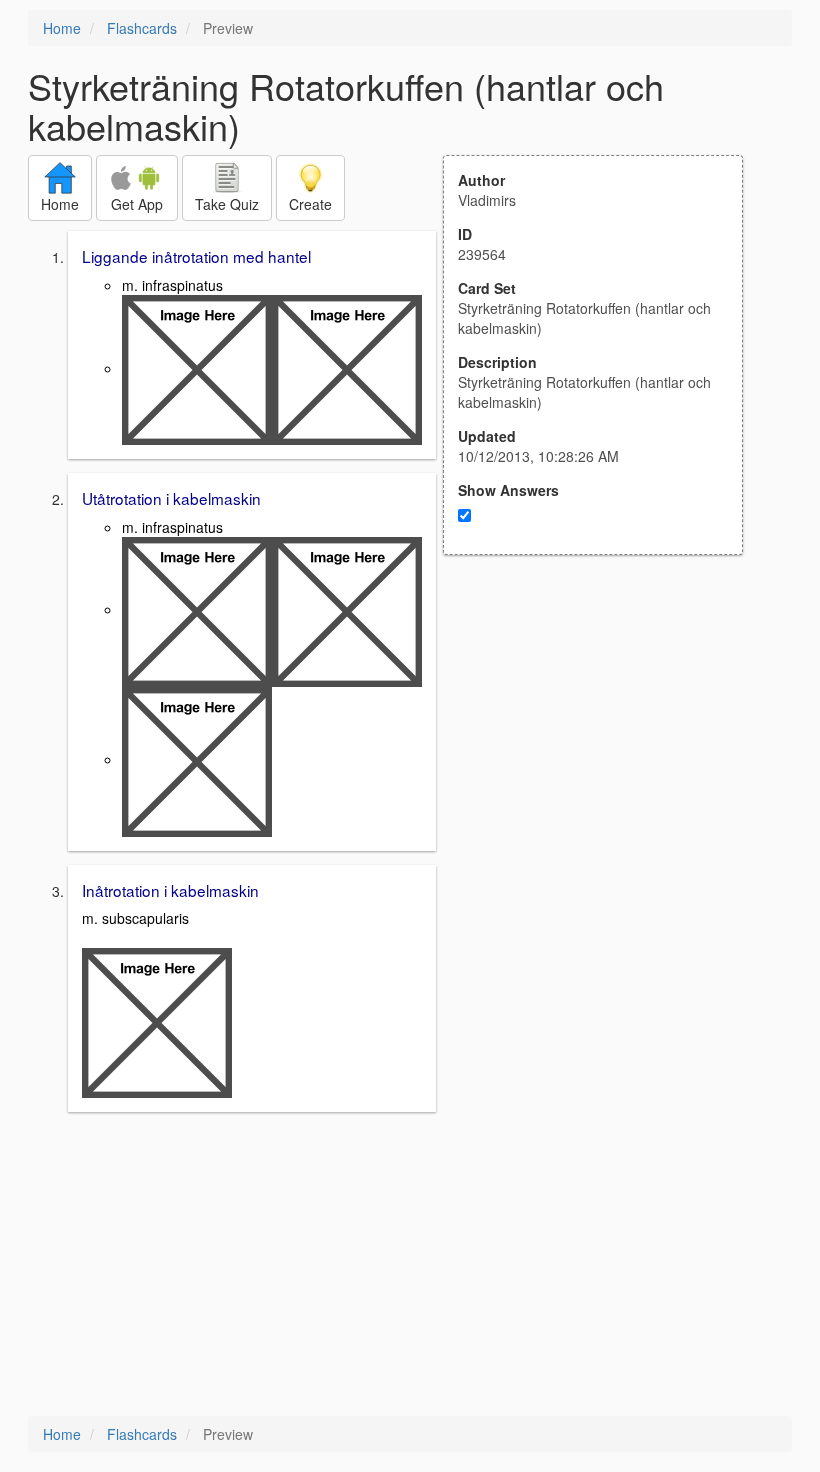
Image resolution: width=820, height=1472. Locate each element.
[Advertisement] (604, 751)
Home (62, 28)
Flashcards (142, 28)
